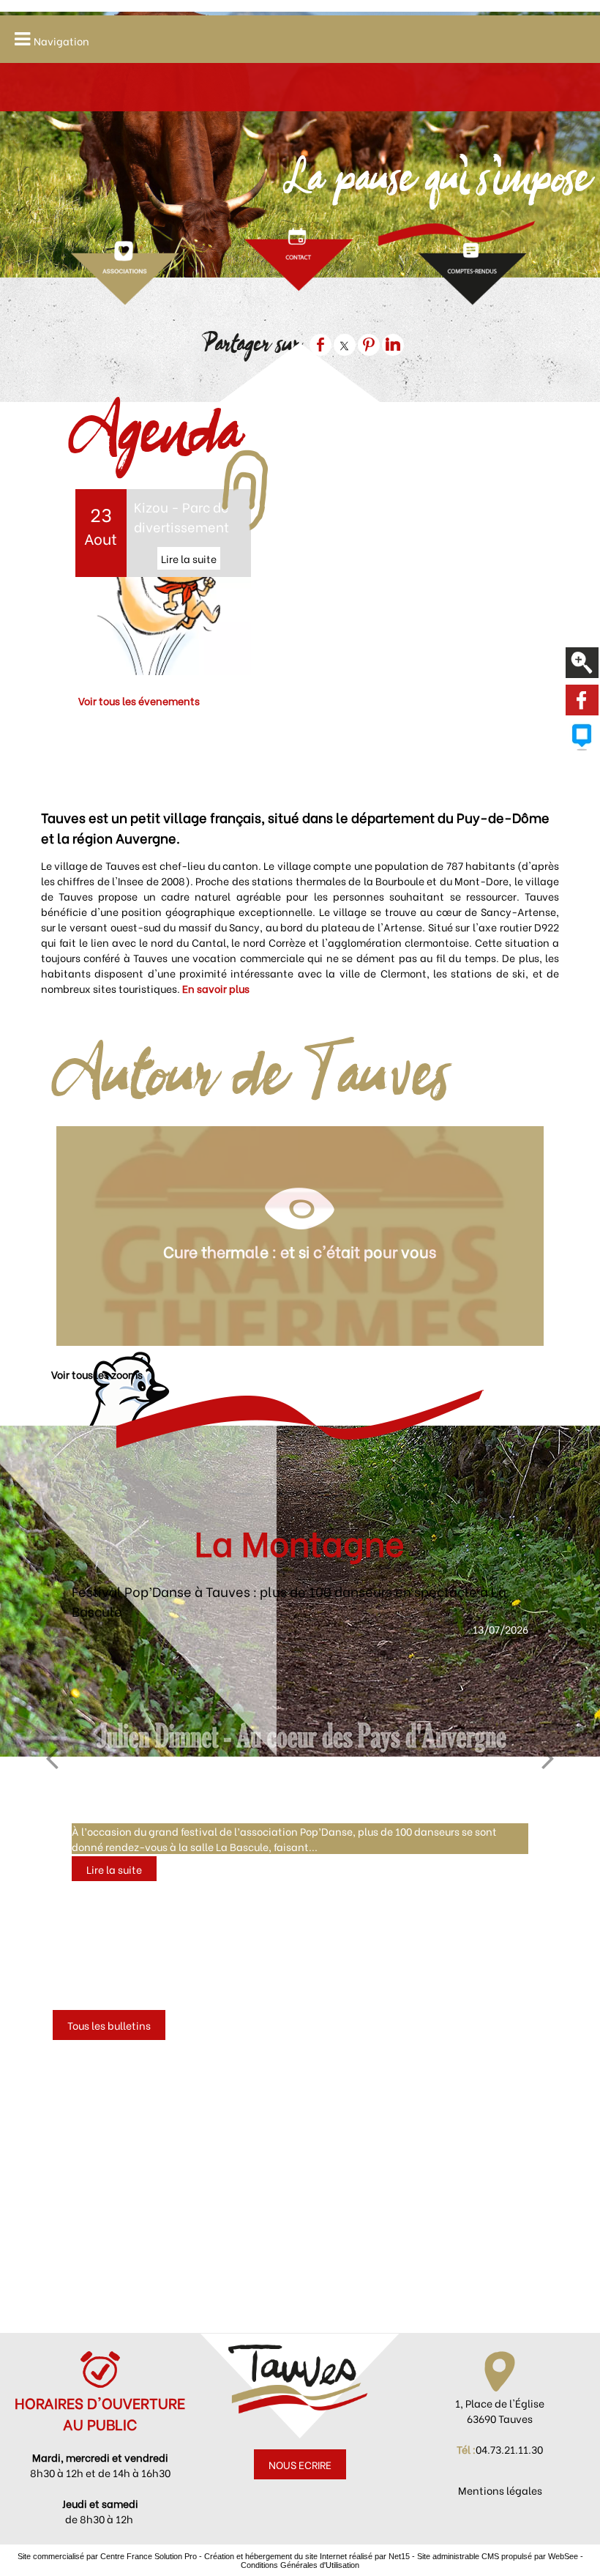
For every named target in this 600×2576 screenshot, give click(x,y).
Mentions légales (500, 2490)
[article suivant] (548, 1757)
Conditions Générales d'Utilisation (300, 2565)
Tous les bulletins (109, 2025)
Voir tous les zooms (97, 1374)
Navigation (61, 41)
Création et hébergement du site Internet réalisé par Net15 (307, 2556)
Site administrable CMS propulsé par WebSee (498, 2556)
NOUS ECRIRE (300, 2464)
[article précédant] (52, 1757)
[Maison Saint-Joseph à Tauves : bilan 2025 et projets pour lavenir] (300, 1717)
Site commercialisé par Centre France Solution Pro (107, 2556)
